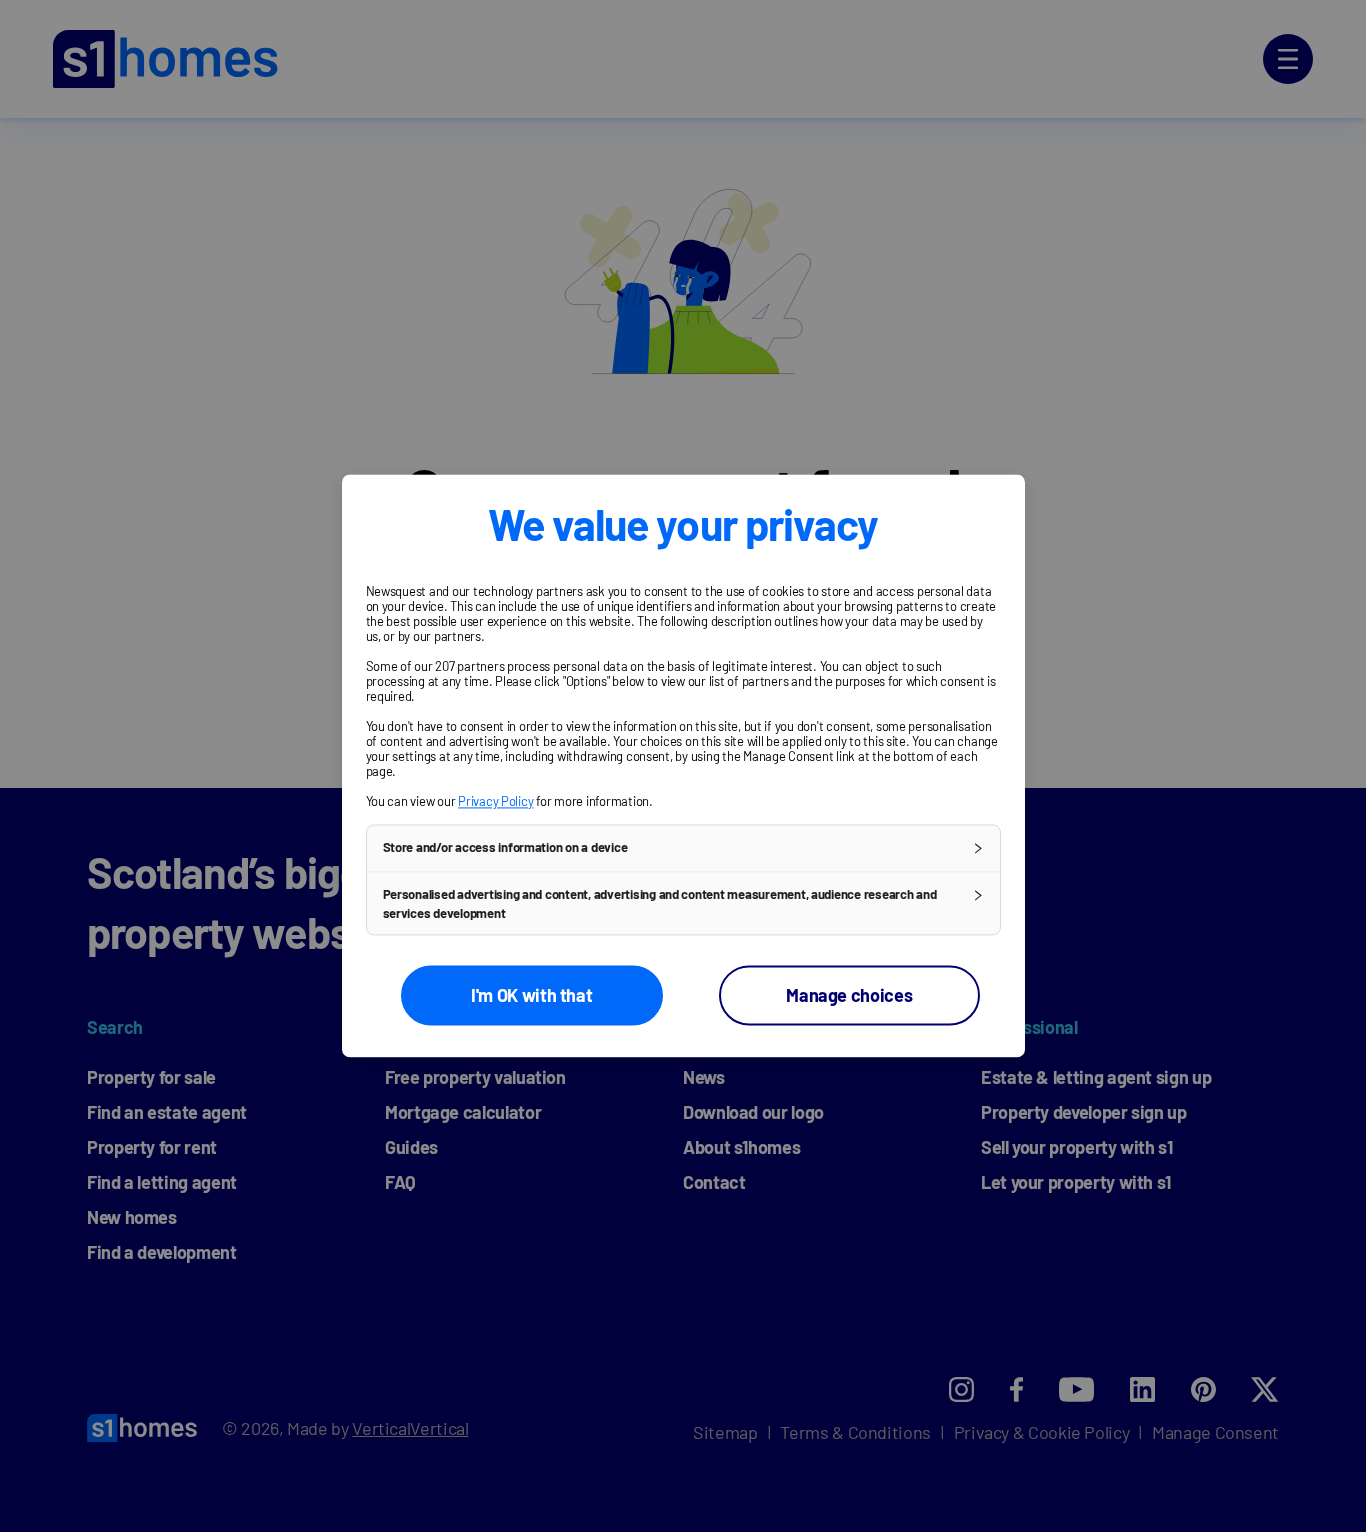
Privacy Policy (495, 801)
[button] (683, 848)
